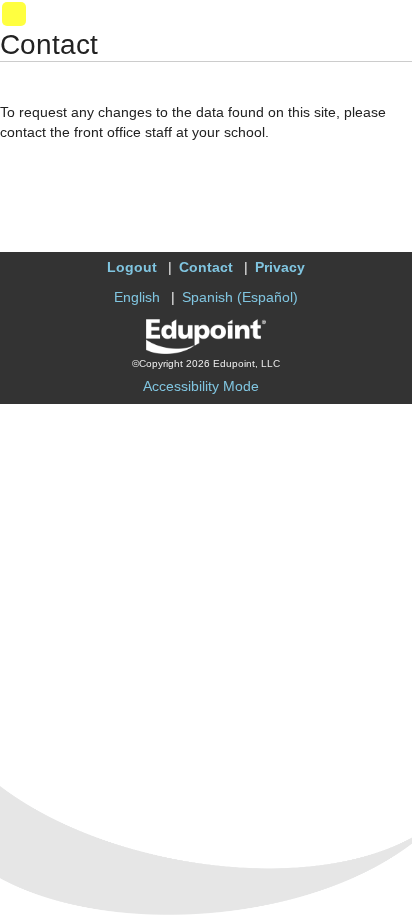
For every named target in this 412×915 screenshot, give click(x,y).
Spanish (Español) (240, 297)
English (137, 297)
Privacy (280, 267)
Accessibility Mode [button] (201, 386)
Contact (206, 267)
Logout (132, 267)
